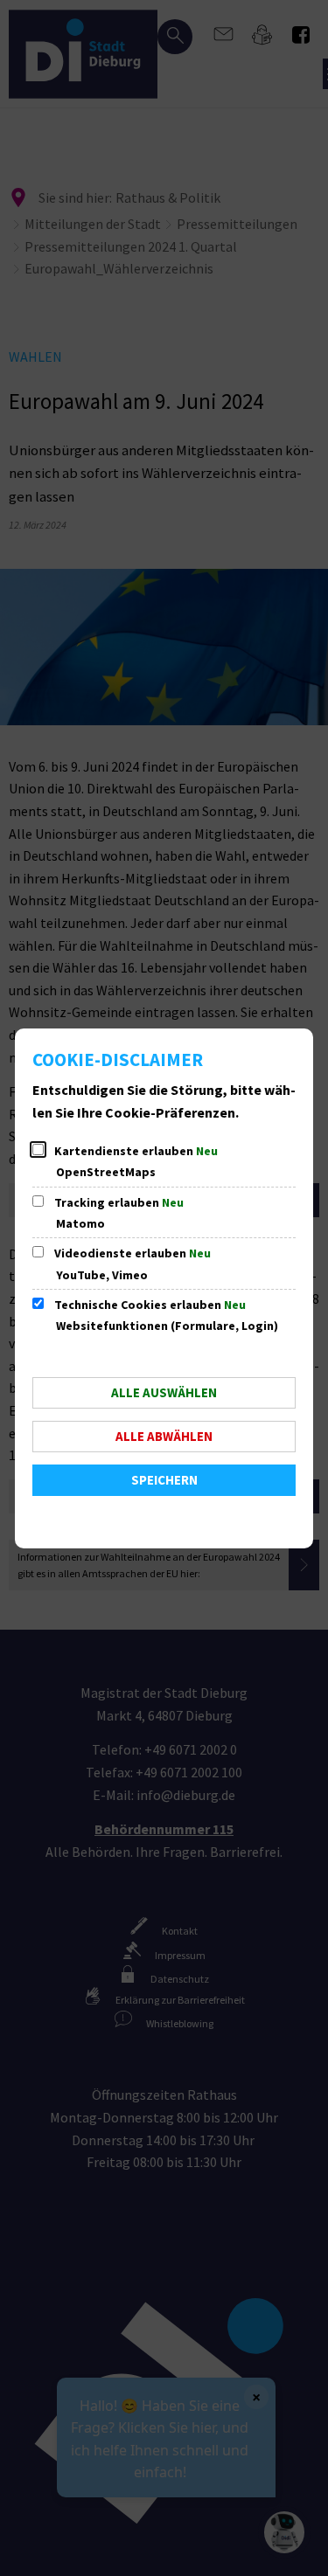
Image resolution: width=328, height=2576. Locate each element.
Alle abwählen (164, 1436)
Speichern (164, 1480)
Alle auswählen (164, 1392)
